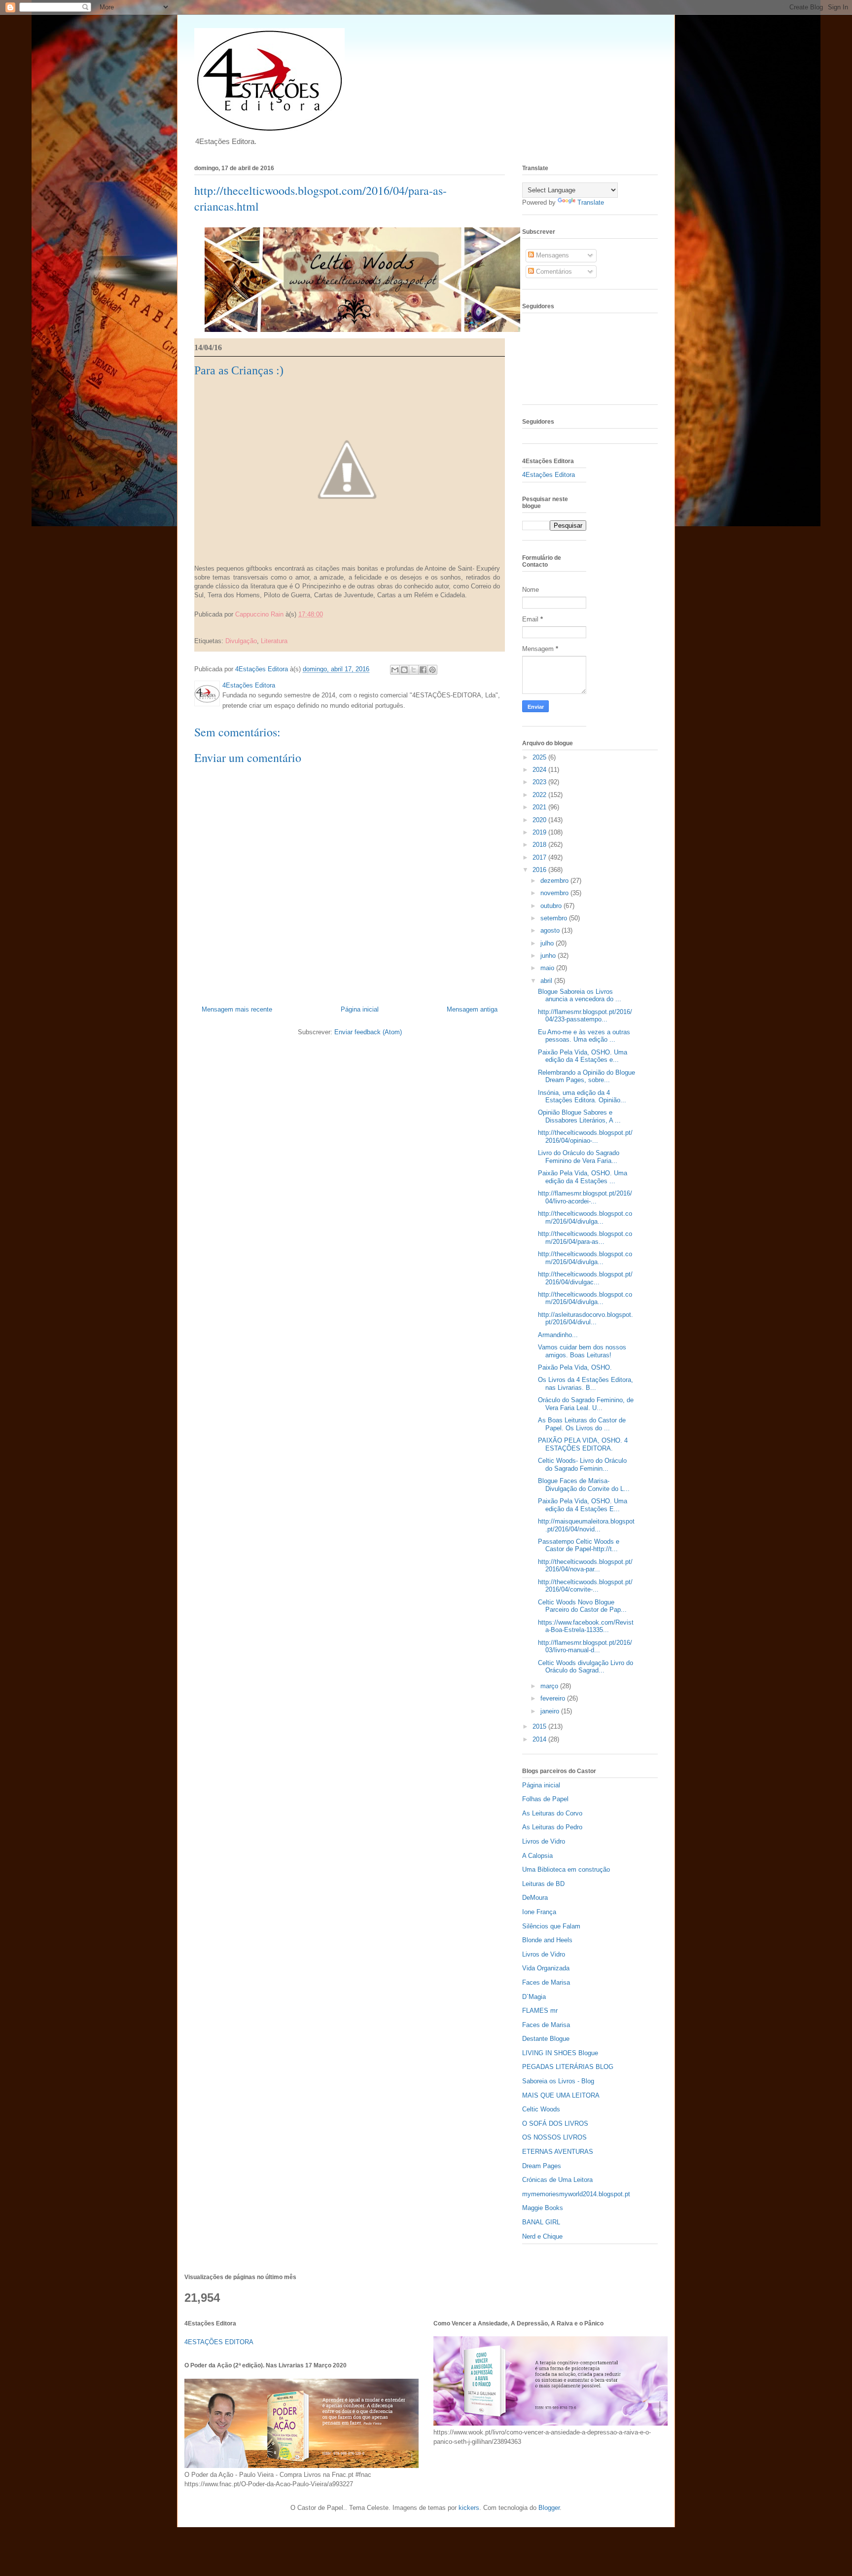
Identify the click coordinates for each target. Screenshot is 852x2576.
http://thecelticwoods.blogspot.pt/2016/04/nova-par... (585, 1566)
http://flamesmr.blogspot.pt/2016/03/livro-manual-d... (585, 1647)
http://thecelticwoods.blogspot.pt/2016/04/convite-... (585, 1586)
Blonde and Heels (547, 1940)
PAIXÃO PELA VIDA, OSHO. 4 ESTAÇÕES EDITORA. (583, 1444)
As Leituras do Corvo (552, 1813)
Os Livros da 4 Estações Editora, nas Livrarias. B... (586, 1384)
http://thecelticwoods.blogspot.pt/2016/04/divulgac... (585, 1278)
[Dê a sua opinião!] (208, 628)
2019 (540, 832)
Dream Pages (542, 2166)
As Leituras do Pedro (552, 1827)
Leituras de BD (543, 1884)
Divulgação (241, 641)
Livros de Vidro (544, 1841)
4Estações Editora (549, 475)
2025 (540, 757)
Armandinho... (558, 1335)
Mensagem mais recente (237, 1009)
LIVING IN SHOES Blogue (560, 2053)
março (550, 1686)
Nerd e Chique (542, 2236)
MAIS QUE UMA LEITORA (561, 2095)
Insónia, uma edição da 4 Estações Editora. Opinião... (582, 1097)
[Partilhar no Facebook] (227, 628)
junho (549, 956)
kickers (469, 2508)
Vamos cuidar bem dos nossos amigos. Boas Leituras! (582, 1351)
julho (548, 943)
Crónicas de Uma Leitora (557, 2180)
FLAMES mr (540, 2011)
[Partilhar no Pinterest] (236, 628)
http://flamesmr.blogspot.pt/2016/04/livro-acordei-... (585, 1197)
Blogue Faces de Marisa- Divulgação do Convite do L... (584, 1485)
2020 (540, 820)
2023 (540, 782)
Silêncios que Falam (551, 1926)
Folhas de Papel (545, 1799)
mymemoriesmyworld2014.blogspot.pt (576, 2194)
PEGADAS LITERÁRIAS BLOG (568, 2067)
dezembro (555, 881)
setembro (555, 918)
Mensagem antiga (472, 1009)
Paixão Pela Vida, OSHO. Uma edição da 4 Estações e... (583, 1056)
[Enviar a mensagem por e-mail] (199, 628)
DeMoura (535, 1898)
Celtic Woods (541, 2109)
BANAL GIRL (541, 2222)
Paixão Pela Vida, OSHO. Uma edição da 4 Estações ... (583, 1177)
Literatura (274, 641)
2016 (540, 870)
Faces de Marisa (546, 1982)
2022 (540, 795)
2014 (540, 1739)
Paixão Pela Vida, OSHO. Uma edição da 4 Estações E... (583, 1505)
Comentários (553, 272)
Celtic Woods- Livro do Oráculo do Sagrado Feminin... (582, 1465)
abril (547, 981)
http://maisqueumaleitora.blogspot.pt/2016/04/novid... (586, 1525)
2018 (540, 845)
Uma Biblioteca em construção (566, 1869)
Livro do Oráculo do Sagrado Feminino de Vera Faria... (579, 1157)
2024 (540, 770)
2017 (540, 857)
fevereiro (554, 1698)
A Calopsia (537, 1856)
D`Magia (534, 1997)
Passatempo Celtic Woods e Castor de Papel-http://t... (579, 1545)
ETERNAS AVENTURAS (558, 2152)
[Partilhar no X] (414, 670)
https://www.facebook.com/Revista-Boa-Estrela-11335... (586, 1626)
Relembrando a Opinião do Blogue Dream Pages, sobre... (586, 1076)
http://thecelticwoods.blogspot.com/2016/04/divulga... (585, 1217)
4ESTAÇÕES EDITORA (219, 2342)
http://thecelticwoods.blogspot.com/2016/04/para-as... (585, 1238)
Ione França (539, 1912)
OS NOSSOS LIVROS (554, 2137)
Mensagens (551, 255)
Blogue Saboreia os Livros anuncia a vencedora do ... (580, 996)
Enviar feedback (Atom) (368, 1032)
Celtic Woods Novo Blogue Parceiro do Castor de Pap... (582, 1606)
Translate (591, 202)
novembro (555, 893)
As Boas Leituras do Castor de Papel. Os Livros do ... (582, 1424)
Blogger (549, 2508)
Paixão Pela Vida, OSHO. (575, 1367)
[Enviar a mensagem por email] (395, 670)
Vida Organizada (546, 1968)
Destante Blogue (546, 2039)
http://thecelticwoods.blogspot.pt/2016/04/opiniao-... (585, 1137)
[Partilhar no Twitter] (217, 628)
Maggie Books (543, 2208)
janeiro (551, 1711)
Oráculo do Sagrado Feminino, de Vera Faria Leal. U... (586, 1404)
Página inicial (360, 1009)
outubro (552, 906)
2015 (540, 1726)
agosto (551, 930)
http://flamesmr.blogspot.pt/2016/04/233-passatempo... (585, 1016)
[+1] (317, 628)
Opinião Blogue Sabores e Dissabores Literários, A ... (579, 1116)
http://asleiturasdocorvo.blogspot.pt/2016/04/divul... (586, 1319)
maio (548, 968)
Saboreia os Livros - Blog (558, 2081)
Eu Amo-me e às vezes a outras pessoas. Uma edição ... (584, 1036)
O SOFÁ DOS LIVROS (555, 2123)
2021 (540, 807)
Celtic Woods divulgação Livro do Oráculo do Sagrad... (586, 1667)
